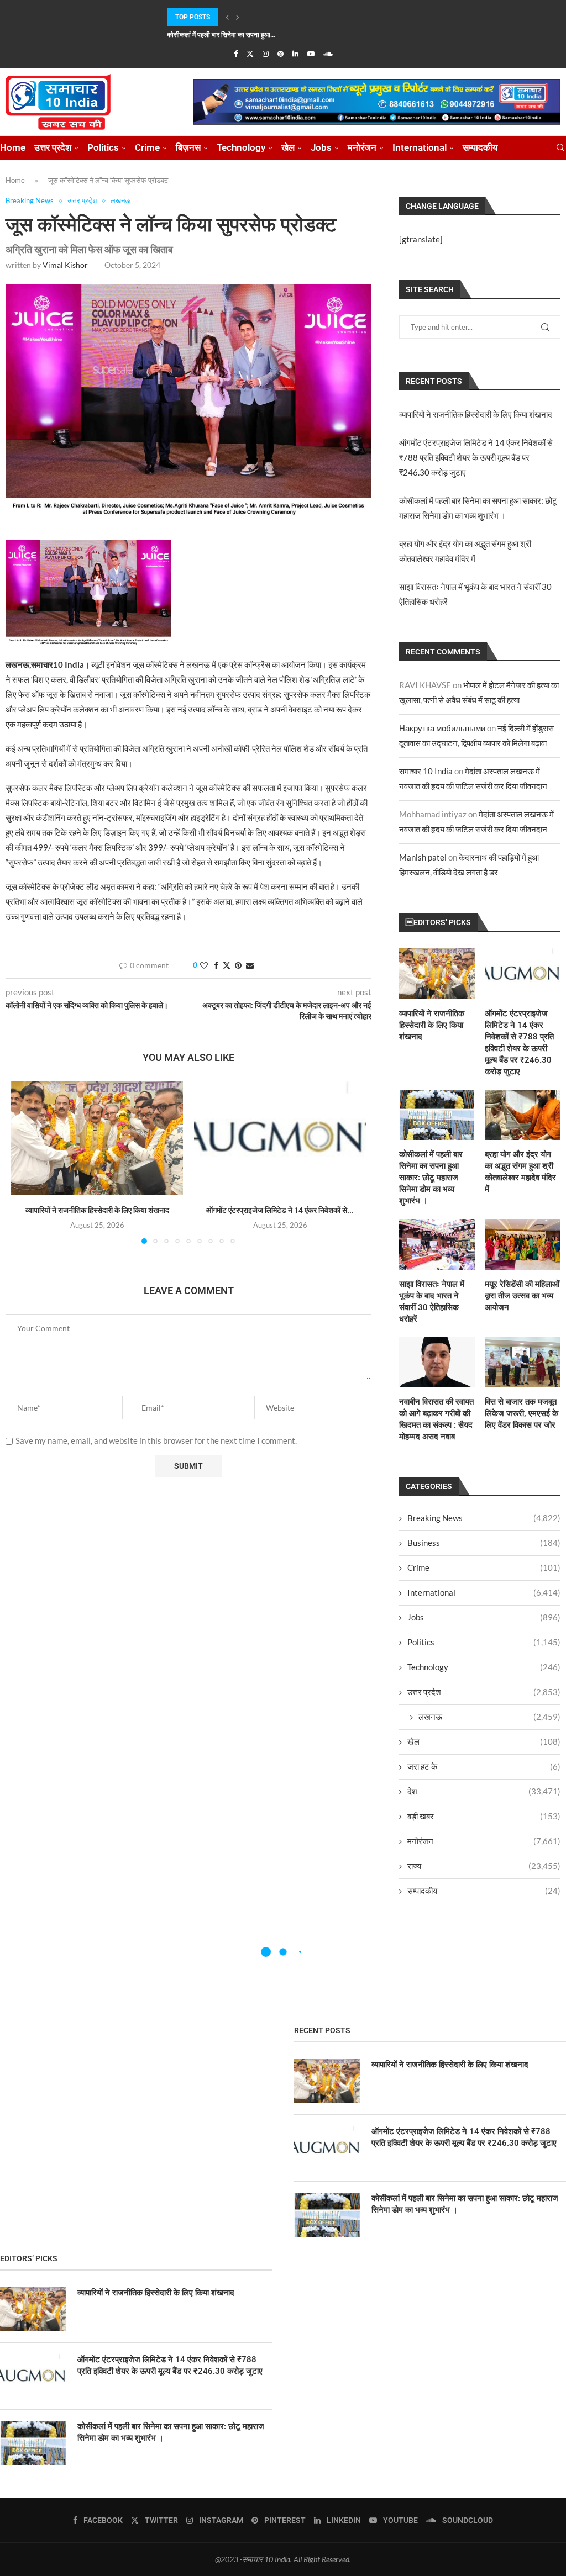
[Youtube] (311, 54)
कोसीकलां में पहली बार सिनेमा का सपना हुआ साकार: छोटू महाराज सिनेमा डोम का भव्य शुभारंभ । (431, 1178)
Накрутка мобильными (442, 728)
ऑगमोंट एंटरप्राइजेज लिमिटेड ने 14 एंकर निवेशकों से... (280, 1210)
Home (13, 147)
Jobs (321, 147)
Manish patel (423, 857)
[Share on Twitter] (227, 965)
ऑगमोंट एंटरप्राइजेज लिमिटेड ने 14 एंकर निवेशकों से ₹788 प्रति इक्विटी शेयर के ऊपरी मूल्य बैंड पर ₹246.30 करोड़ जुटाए (476, 457)
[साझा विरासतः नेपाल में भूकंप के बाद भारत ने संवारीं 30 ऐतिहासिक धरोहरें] (437, 1244)
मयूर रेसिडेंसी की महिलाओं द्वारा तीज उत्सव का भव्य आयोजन (522, 1296)
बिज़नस (188, 147)
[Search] (560, 148)
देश (484, 1791)
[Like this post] (204, 965)
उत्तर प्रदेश (53, 147)
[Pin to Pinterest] (238, 965)
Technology (241, 147)
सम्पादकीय (480, 147)
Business (484, 1543)
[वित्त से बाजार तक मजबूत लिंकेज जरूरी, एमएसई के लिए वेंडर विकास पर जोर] (523, 1362)
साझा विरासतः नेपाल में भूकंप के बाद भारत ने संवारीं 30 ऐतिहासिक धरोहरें (432, 1302)
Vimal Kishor (65, 265)
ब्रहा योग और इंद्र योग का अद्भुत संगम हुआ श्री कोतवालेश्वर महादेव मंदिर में (520, 1172)
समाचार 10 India (426, 771)
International (420, 147)
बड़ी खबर (484, 1816)
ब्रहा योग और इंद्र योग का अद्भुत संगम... (214, 35)
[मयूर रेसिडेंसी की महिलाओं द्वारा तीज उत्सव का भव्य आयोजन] (523, 1244)
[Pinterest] (281, 54)
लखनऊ (489, 1717)
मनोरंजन (362, 147)
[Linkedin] (295, 54)
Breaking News (484, 1518)
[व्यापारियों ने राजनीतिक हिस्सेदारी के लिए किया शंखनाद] (97, 1138)
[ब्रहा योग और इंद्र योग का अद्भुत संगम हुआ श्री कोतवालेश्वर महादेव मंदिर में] (523, 1115)
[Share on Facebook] (216, 965)
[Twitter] (250, 54)
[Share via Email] (250, 965)
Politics (103, 147)
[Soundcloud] (328, 54)
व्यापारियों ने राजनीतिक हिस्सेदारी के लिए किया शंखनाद (97, 1210)
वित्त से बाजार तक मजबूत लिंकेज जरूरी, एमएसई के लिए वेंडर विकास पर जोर (522, 1413)
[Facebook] (236, 54)
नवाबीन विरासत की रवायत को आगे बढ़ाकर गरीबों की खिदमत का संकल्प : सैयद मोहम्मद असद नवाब (436, 1419)
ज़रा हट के (484, 1766)
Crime (147, 147)
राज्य (484, 1866)
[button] (227, 17)
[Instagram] (266, 54)
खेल (288, 147)
